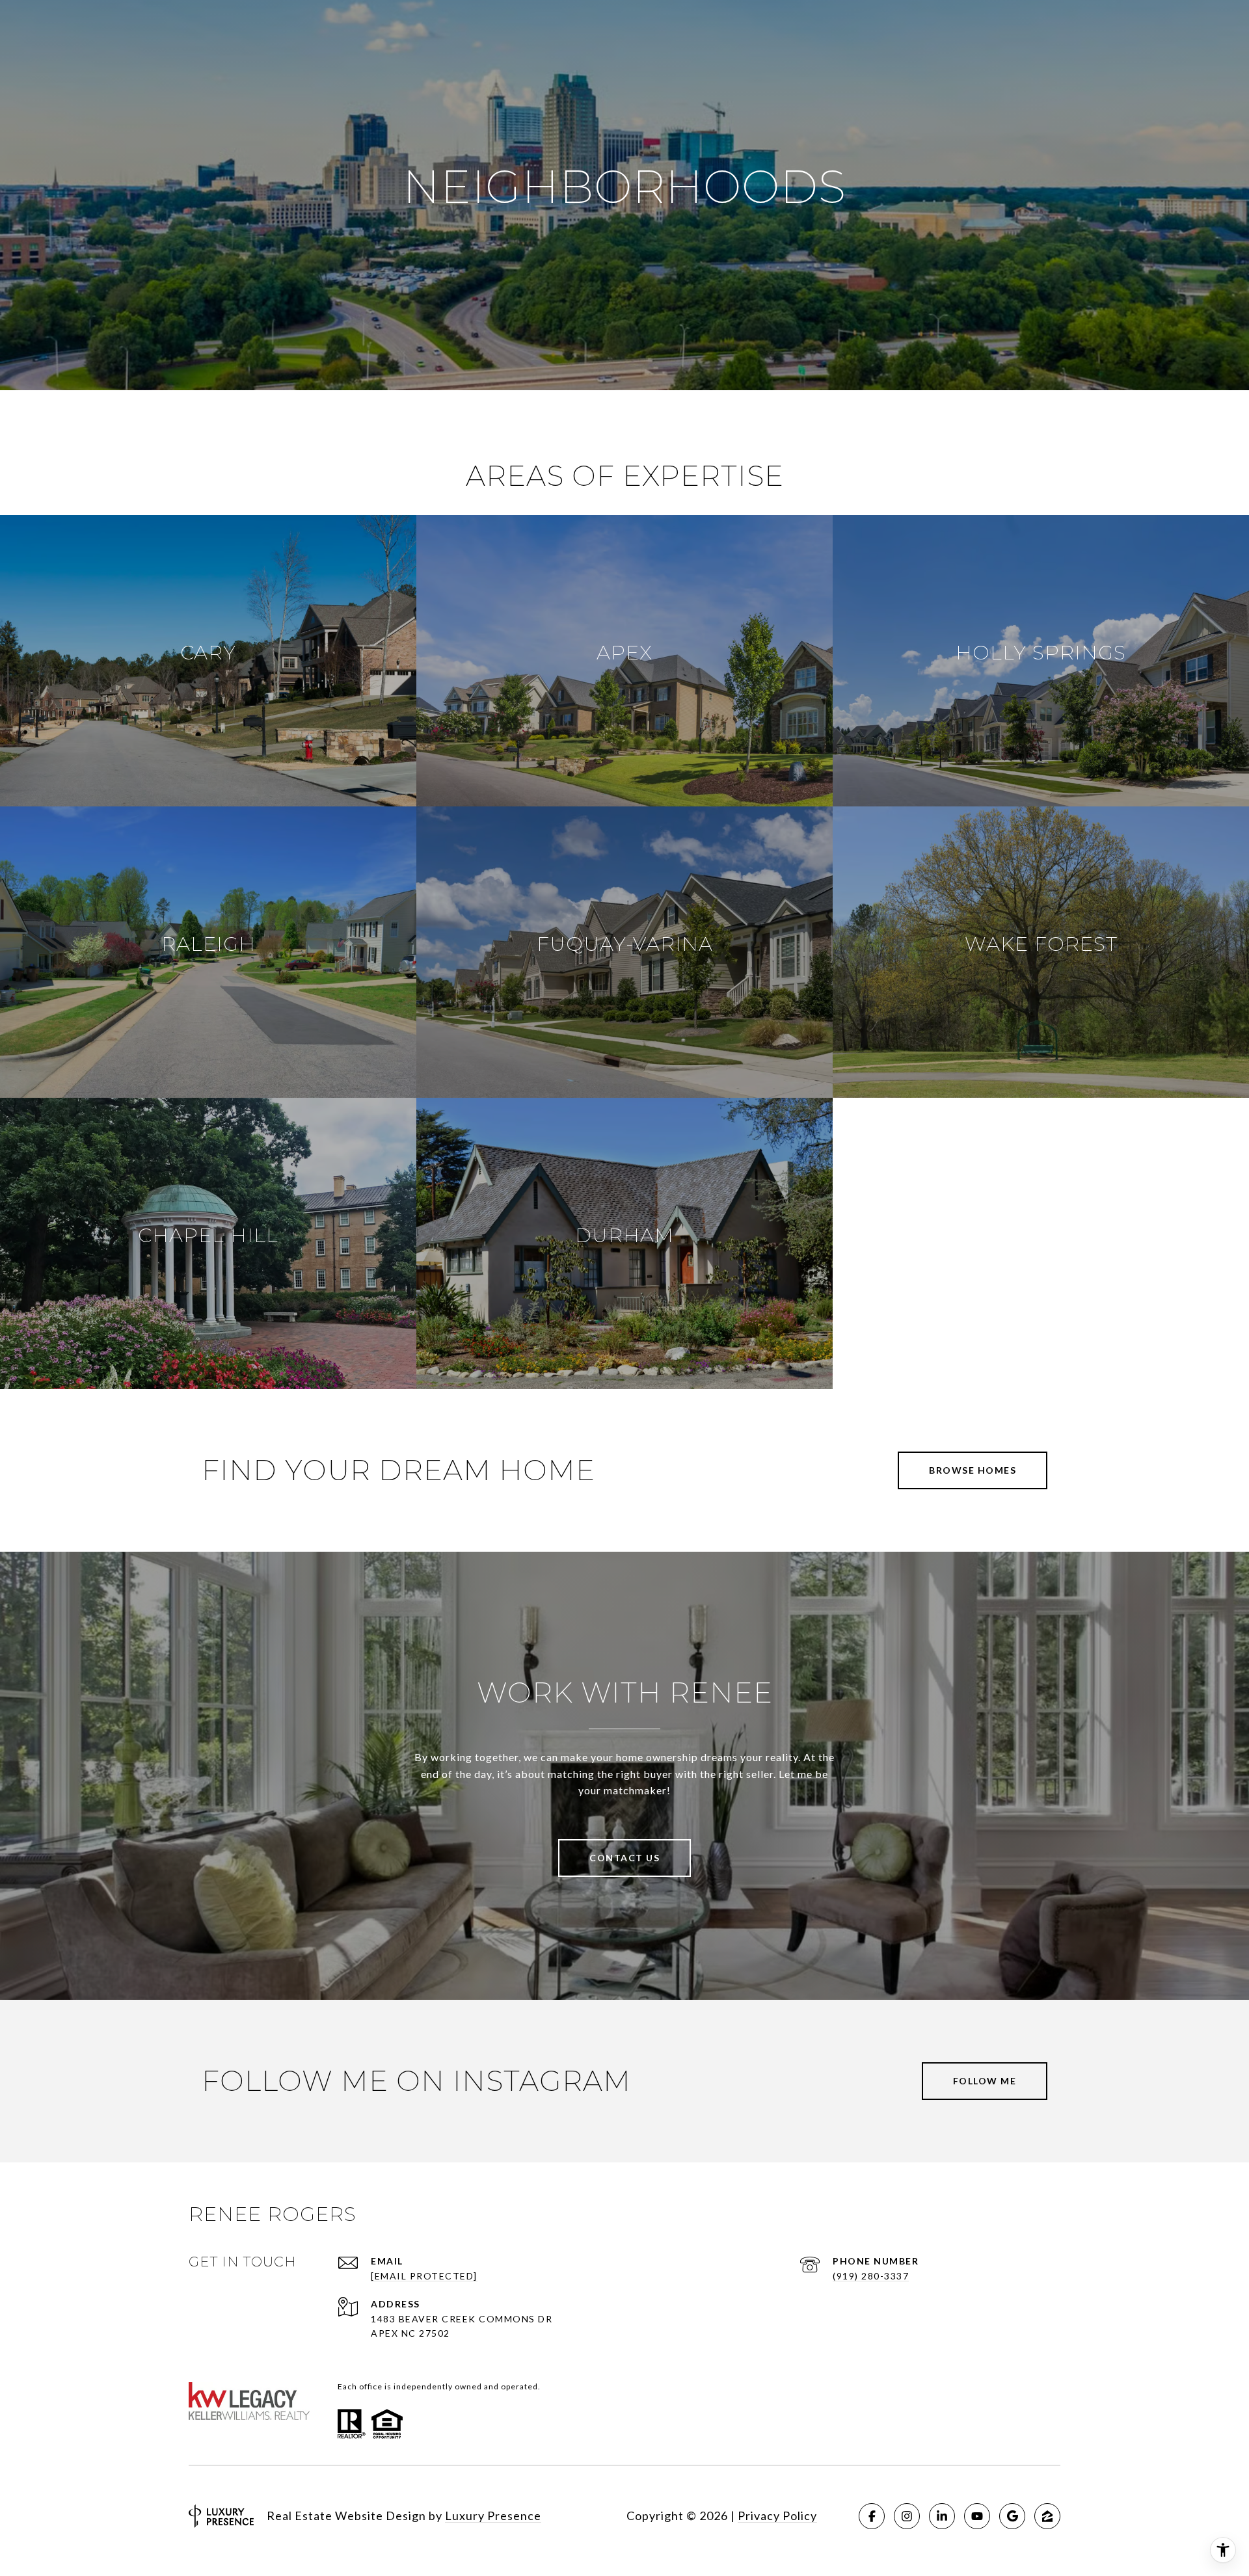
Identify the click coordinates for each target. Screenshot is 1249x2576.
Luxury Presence (493, 2516)
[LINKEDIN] (942, 2516)
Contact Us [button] (624, 1858)
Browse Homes (973, 1470)
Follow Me (985, 2081)
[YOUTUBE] (977, 2516)
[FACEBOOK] (872, 2516)
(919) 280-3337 (871, 2276)
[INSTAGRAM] (907, 2516)
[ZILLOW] (1047, 2516)
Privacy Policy (777, 2516)
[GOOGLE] (1012, 2516)
